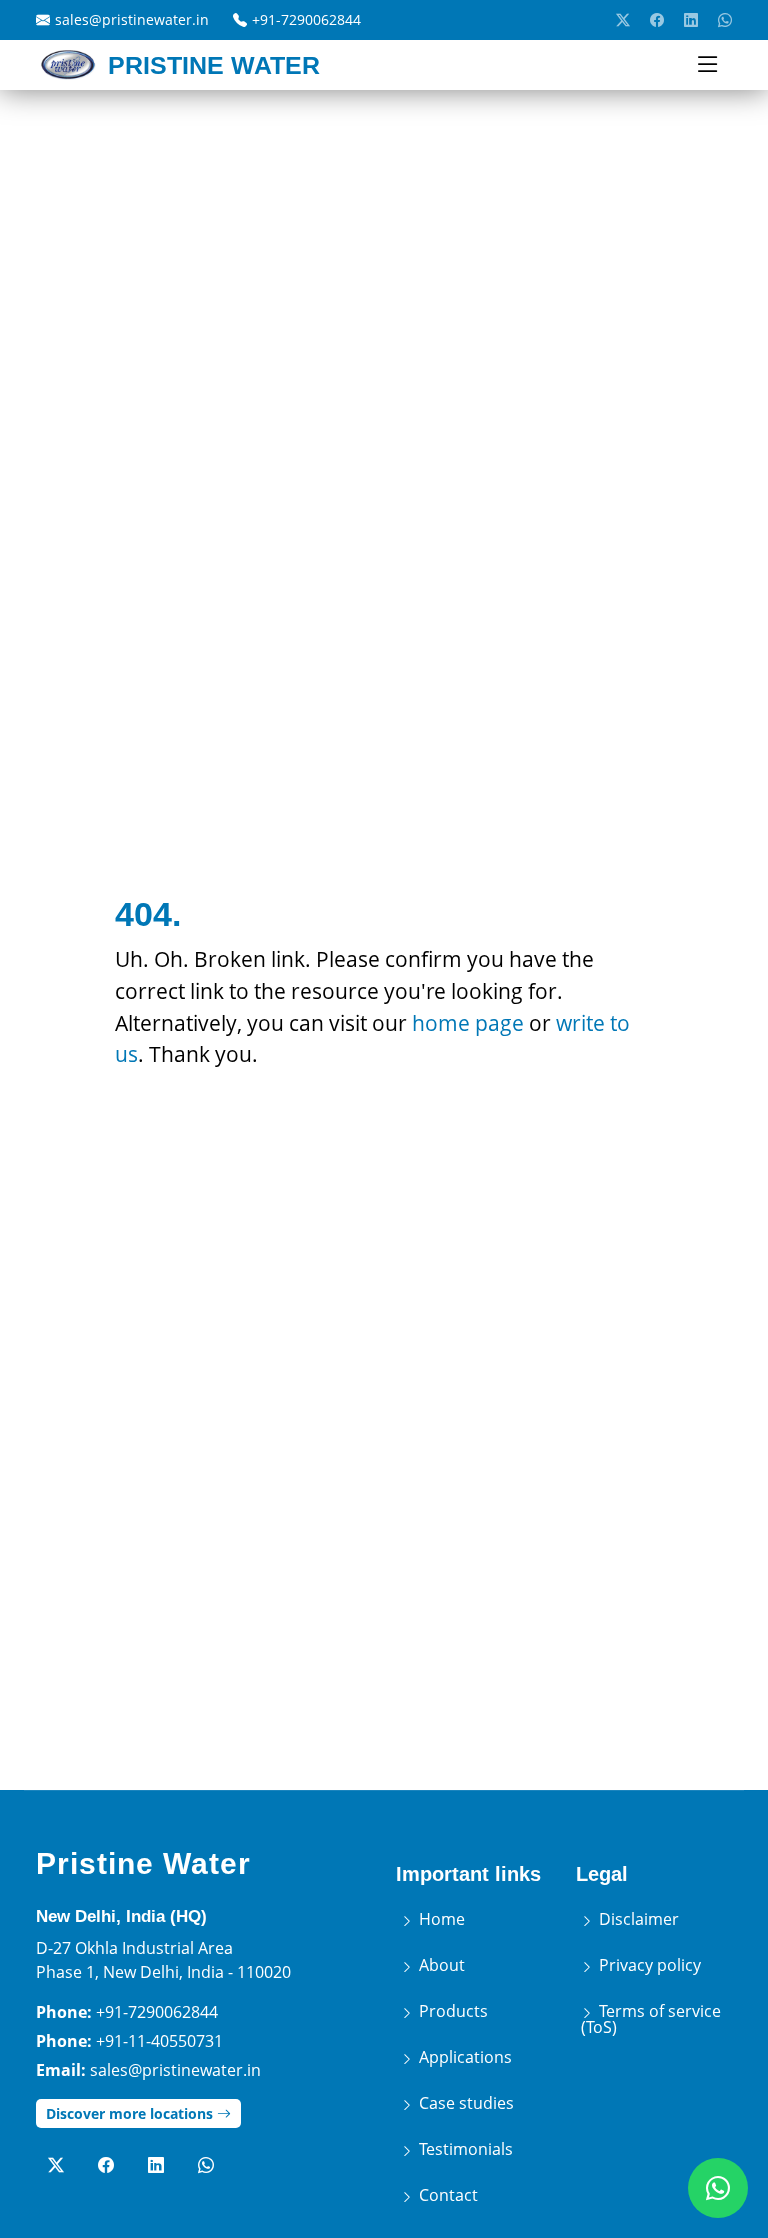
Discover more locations (131, 2113)
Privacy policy (648, 1965)
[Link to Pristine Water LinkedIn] (156, 2165)
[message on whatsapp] (725, 20)
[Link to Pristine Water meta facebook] (106, 2165)
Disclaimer (637, 1919)
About (440, 1965)
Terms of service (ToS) (651, 2019)
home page (468, 1022)
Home (440, 1919)
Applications (463, 2057)
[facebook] (657, 20)
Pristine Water (143, 1863)
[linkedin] (691, 20)
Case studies (464, 2103)
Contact (446, 2195)
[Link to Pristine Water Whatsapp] (206, 2165)
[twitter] (623, 20)
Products (451, 2011)
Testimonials (464, 2149)
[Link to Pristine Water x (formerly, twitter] (56, 2165)
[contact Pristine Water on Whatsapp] (718, 2188)
